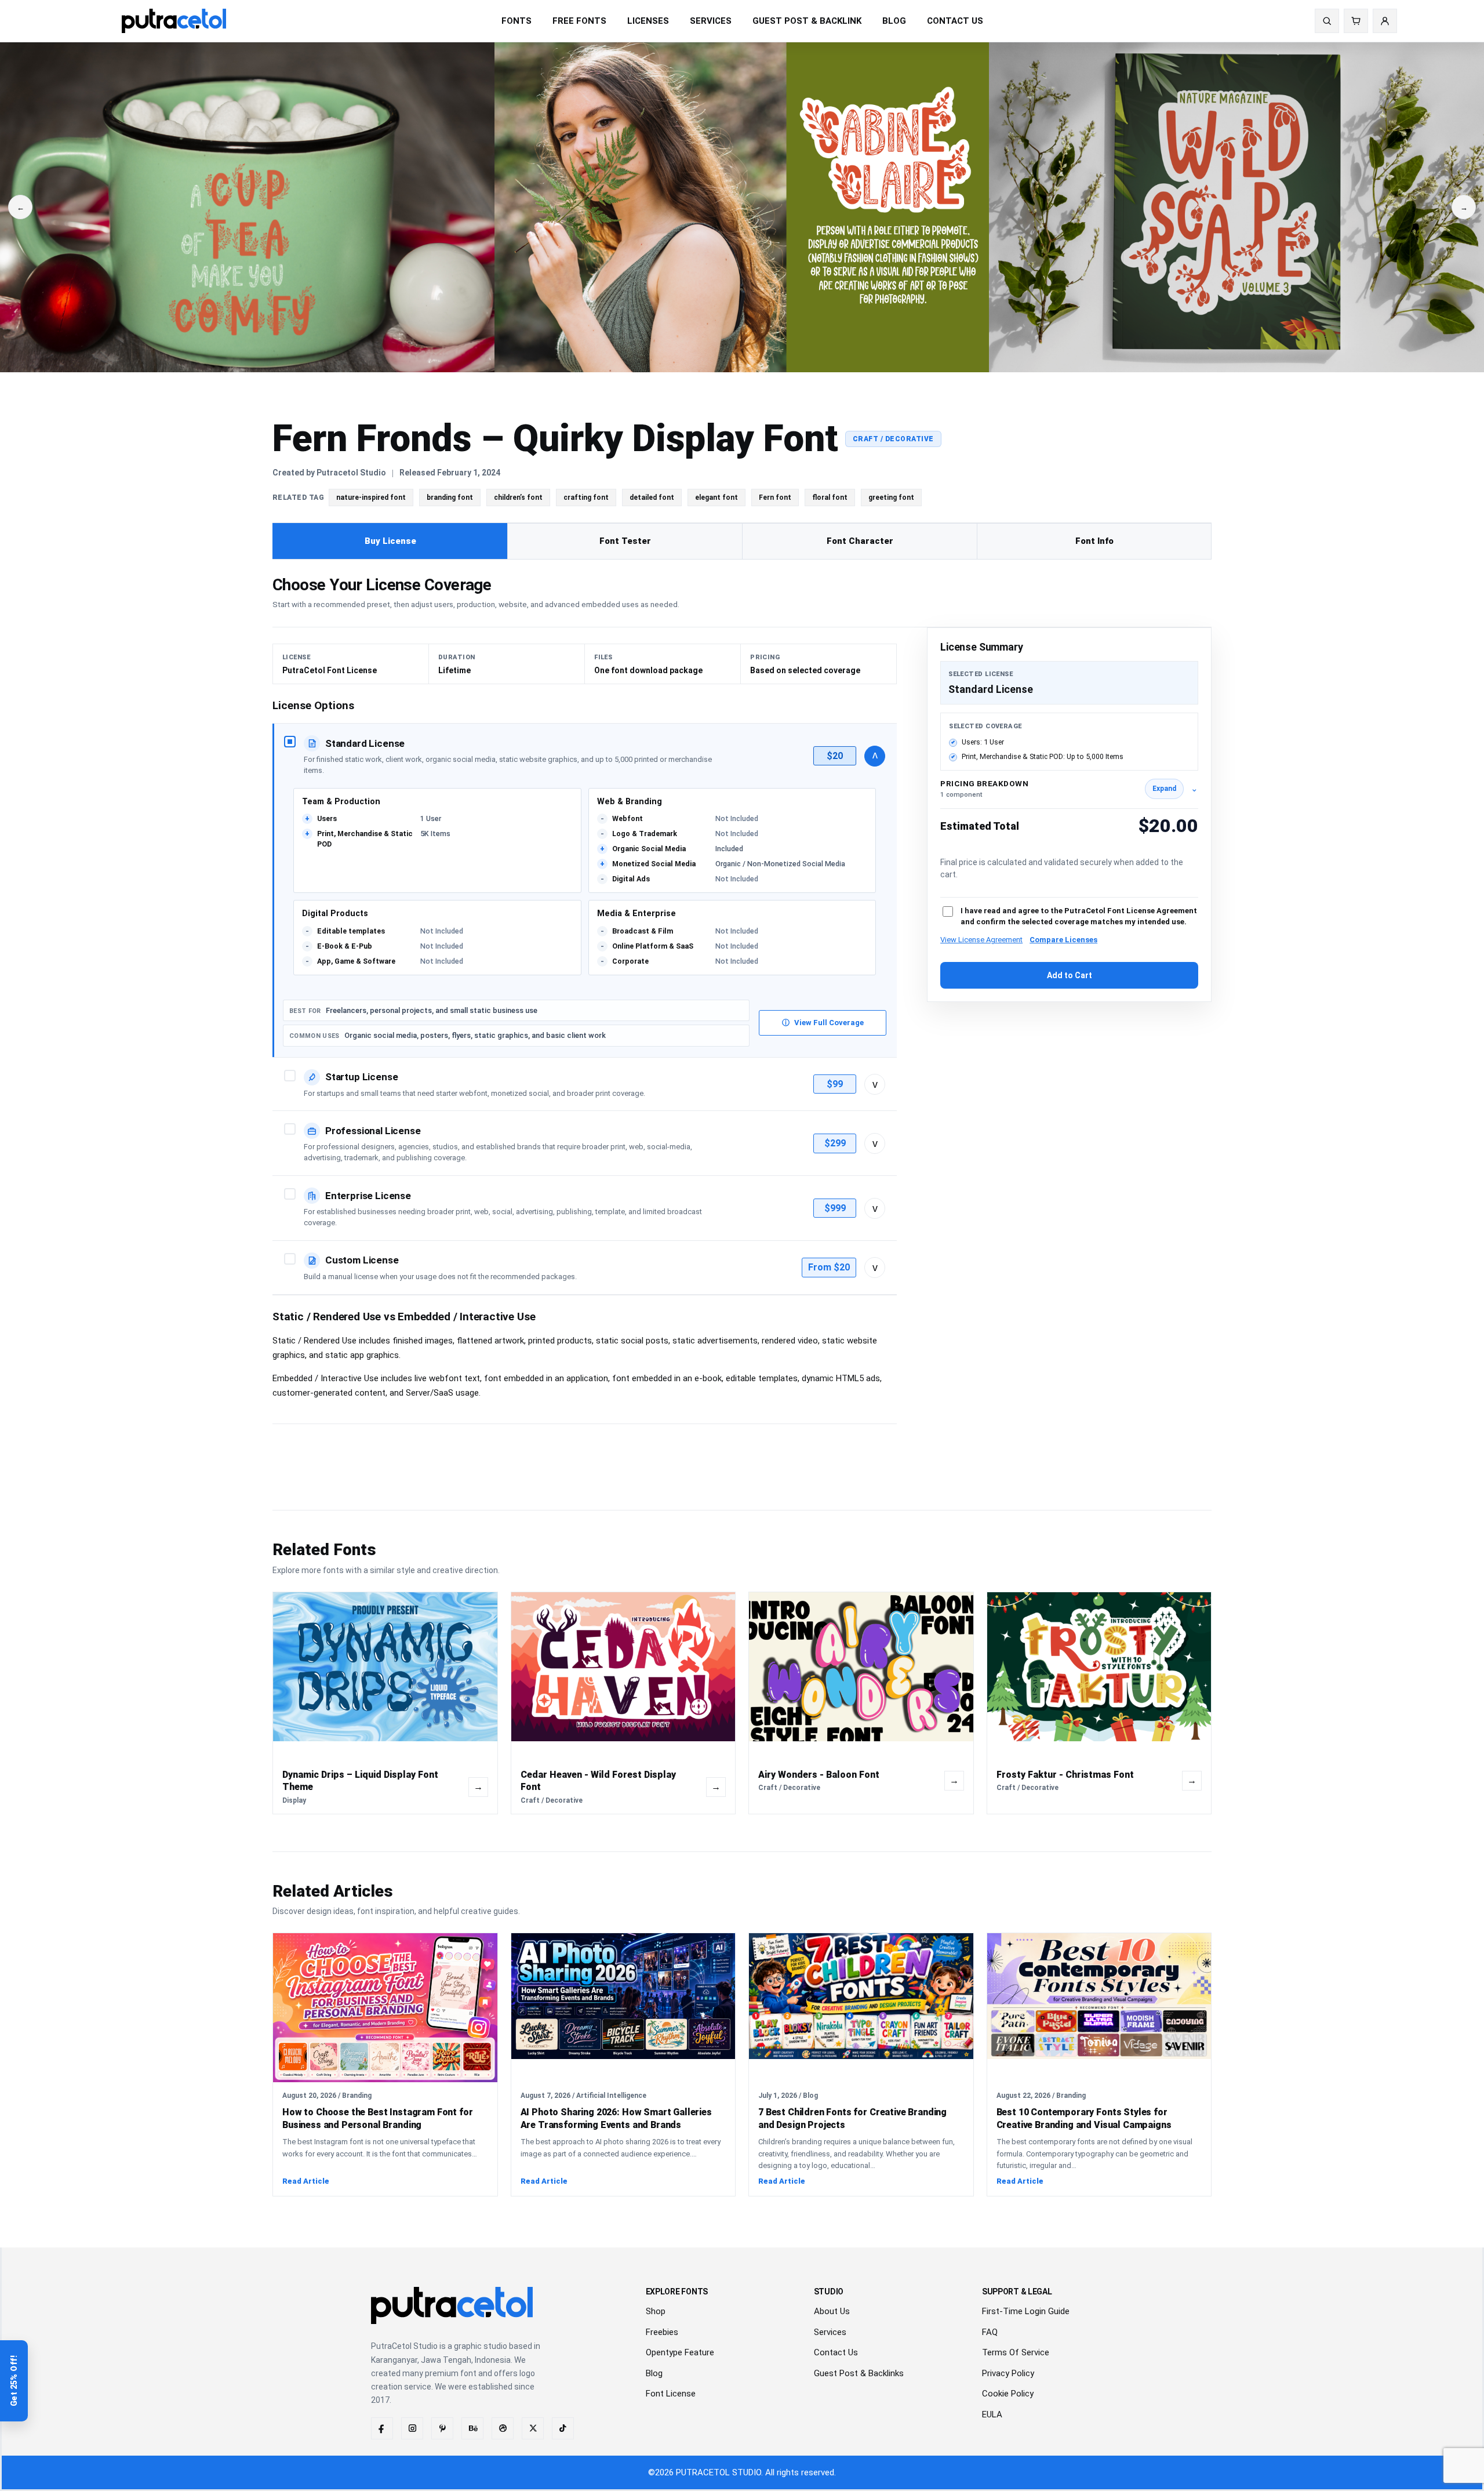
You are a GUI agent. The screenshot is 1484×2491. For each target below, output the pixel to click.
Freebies (662, 2332)
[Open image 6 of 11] (1237, 207)
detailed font (652, 498)
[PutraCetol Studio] (174, 21)
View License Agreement (981, 940)
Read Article (306, 2181)
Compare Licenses (1063, 940)
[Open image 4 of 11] (247, 207)
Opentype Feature (680, 2352)
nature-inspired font (371, 498)
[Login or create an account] (1385, 21)
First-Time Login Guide (1026, 2311)
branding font (450, 498)
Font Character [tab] (860, 541)
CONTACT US (955, 21)
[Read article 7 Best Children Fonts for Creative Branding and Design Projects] (861, 2008)
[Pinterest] (442, 2428)
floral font (830, 498)
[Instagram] (412, 2428)
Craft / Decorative (893, 439)
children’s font (518, 498)
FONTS (517, 21)
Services (830, 2332)
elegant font (716, 498)
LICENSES (648, 21)
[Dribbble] (503, 2428)
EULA (992, 2414)
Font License (671, 2394)
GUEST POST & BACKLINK (807, 21)
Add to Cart (1070, 975)
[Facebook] (382, 2428)
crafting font (586, 498)
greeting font (891, 498)
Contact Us (836, 2352)
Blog (654, 2373)
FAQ (990, 2332)
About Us (832, 2311)
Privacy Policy (1008, 2373)
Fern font (775, 498)
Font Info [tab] (1094, 541)
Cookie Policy (1008, 2394)
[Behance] (472, 2428)
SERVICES (711, 21)
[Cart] (1356, 21)
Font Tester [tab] (625, 541)
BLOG (894, 21)
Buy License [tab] (390, 541)
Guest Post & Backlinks (859, 2373)
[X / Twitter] (533, 2428)
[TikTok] (563, 2428)
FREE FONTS (579, 21)
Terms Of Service (1016, 2352)
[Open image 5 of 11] (742, 207)
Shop (656, 2311)
